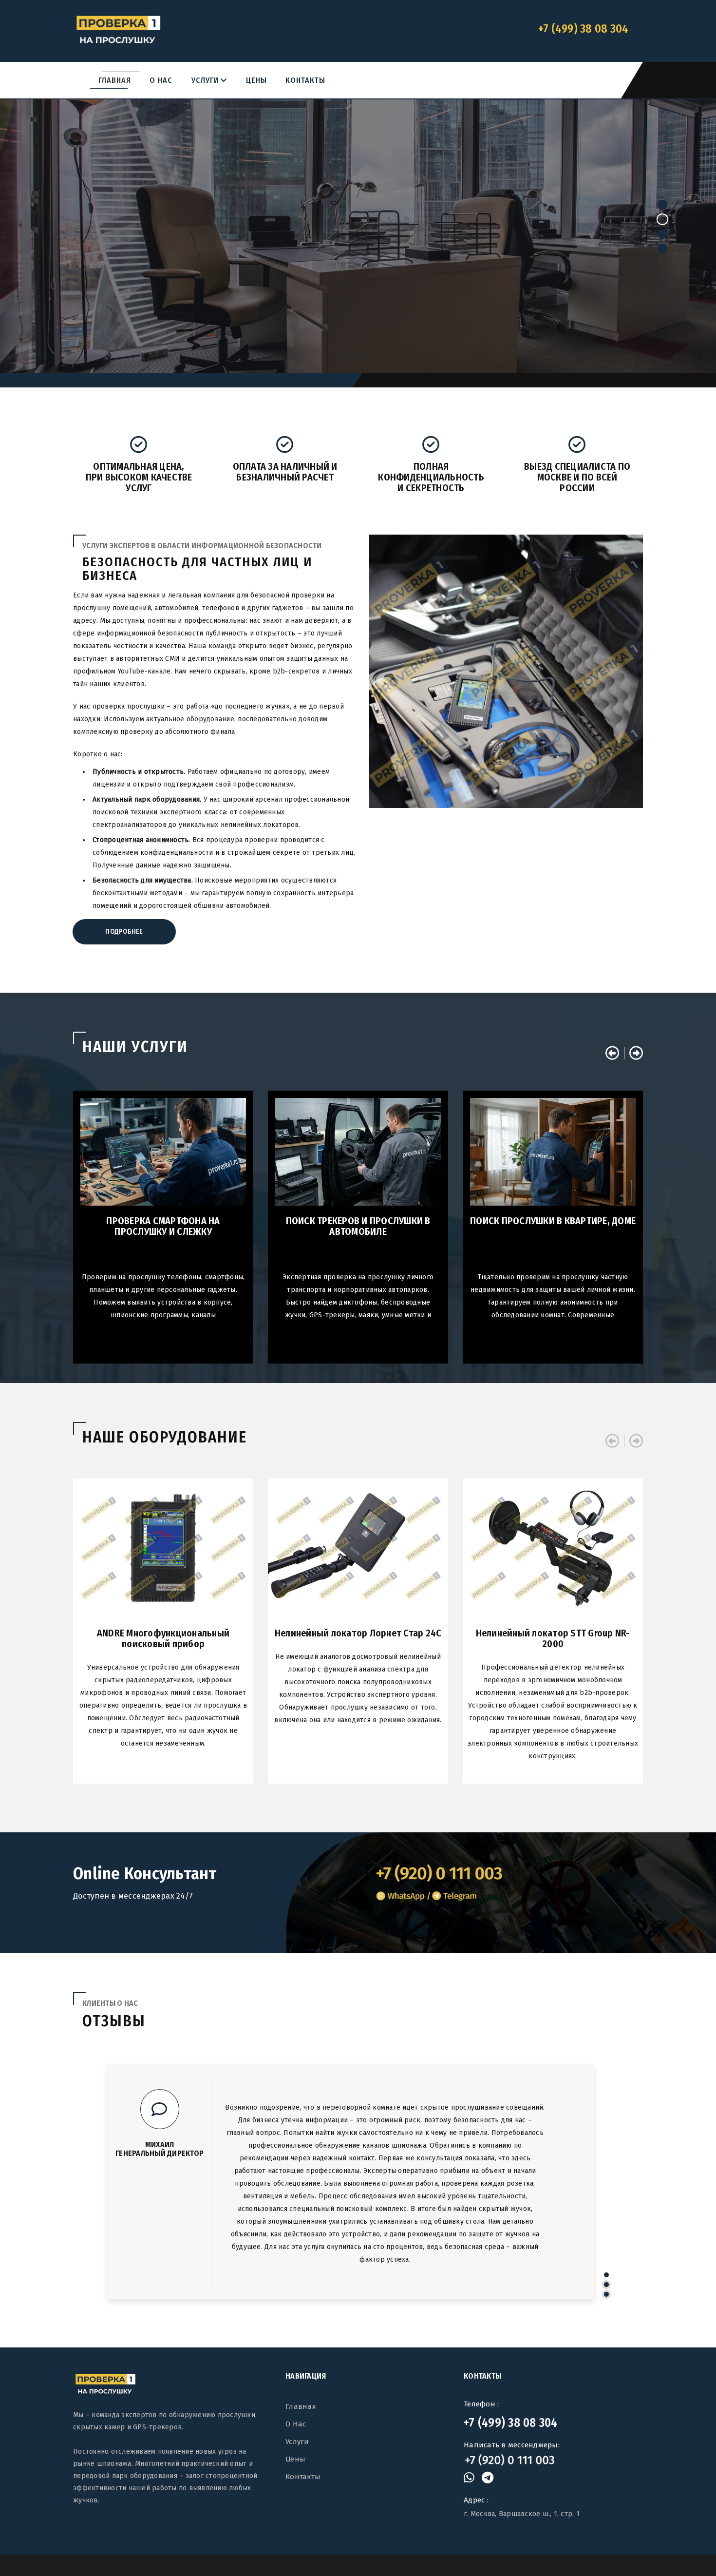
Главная (115, 80)
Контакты (305, 80)
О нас (161, 80)
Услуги (209, 80)
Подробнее (358, 285)
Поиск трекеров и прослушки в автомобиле (358, 1226)
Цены (256, 80)
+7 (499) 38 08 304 (511, 2422)
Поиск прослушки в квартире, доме (553, 1221)
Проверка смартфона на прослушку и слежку (163, 1226)
